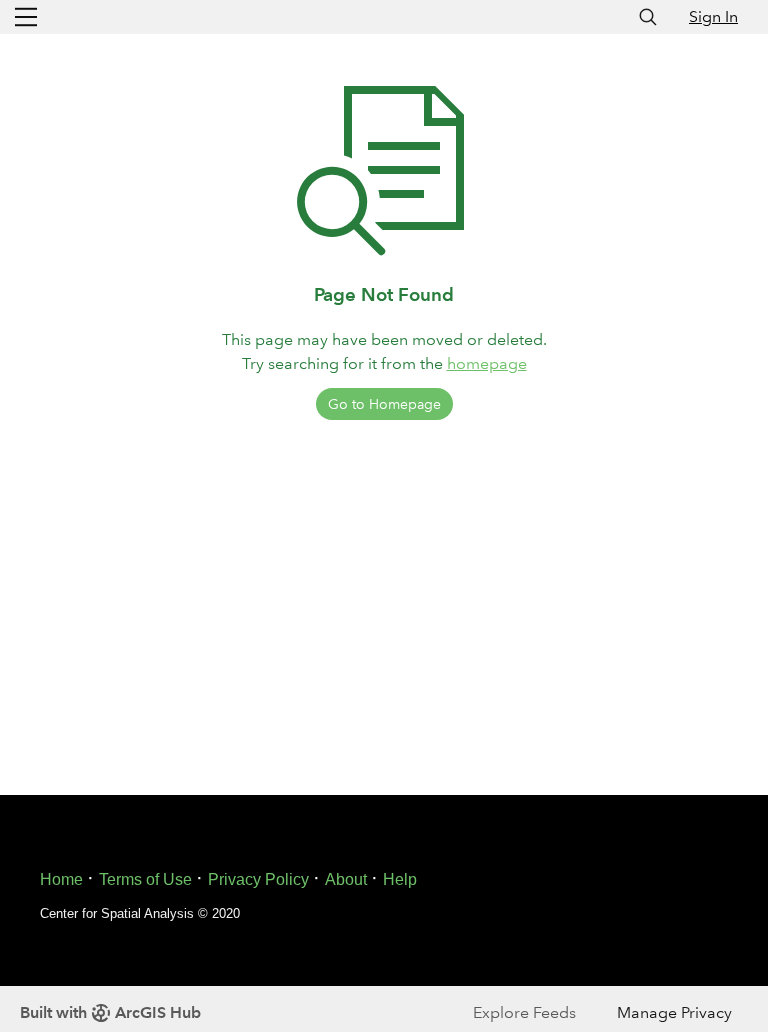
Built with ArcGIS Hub (110, 1012)
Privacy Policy (258, 879)
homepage (487, 363)
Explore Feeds (524, 1012)
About (346, 879)
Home (61, 879)
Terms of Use (145, 879)
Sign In (713, 16)
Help (400, 879)
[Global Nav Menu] (26, 17)
